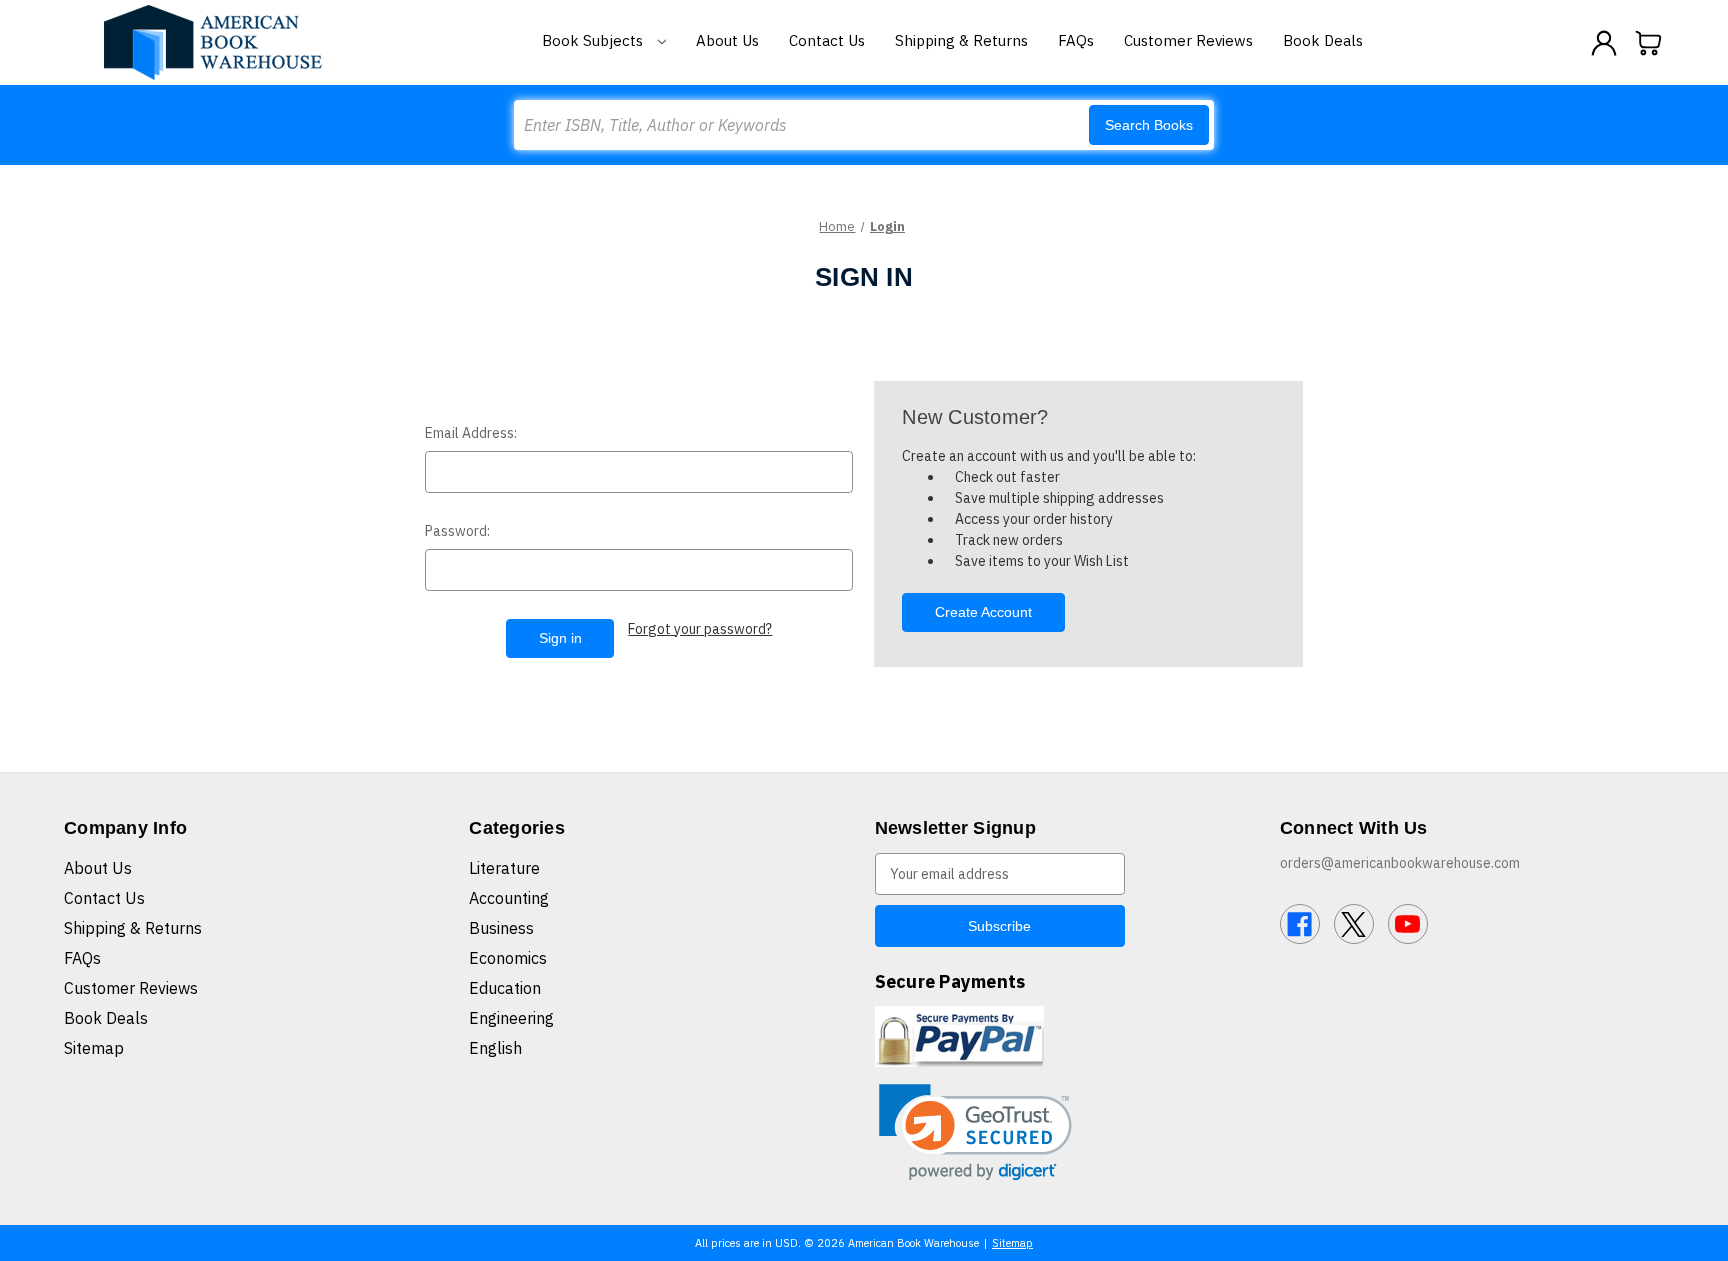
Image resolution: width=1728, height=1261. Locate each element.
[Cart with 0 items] (1649, 43)
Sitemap (94, 1048)
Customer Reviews (1188, 40)
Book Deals (1323, 40)
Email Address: (471, 433)
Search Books (1149, 125)
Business (501, 928)
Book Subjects (594, 40)
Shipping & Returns (961, 40)
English (495, 1048)
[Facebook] (1300, 924)
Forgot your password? (700, 629)
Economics (508, 958)
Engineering (511, 1018)
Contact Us (827, 40)
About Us (727, 40)
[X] (1354, 924)
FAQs (1076, 40)
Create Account (983, 612)
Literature (504, 868)
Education (505, 988)
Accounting (509, 898)
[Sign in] (1604, 43)
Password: (457, 531)
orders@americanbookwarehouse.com (1400, 863)
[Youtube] (1408, 924)
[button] (975, 1132)
